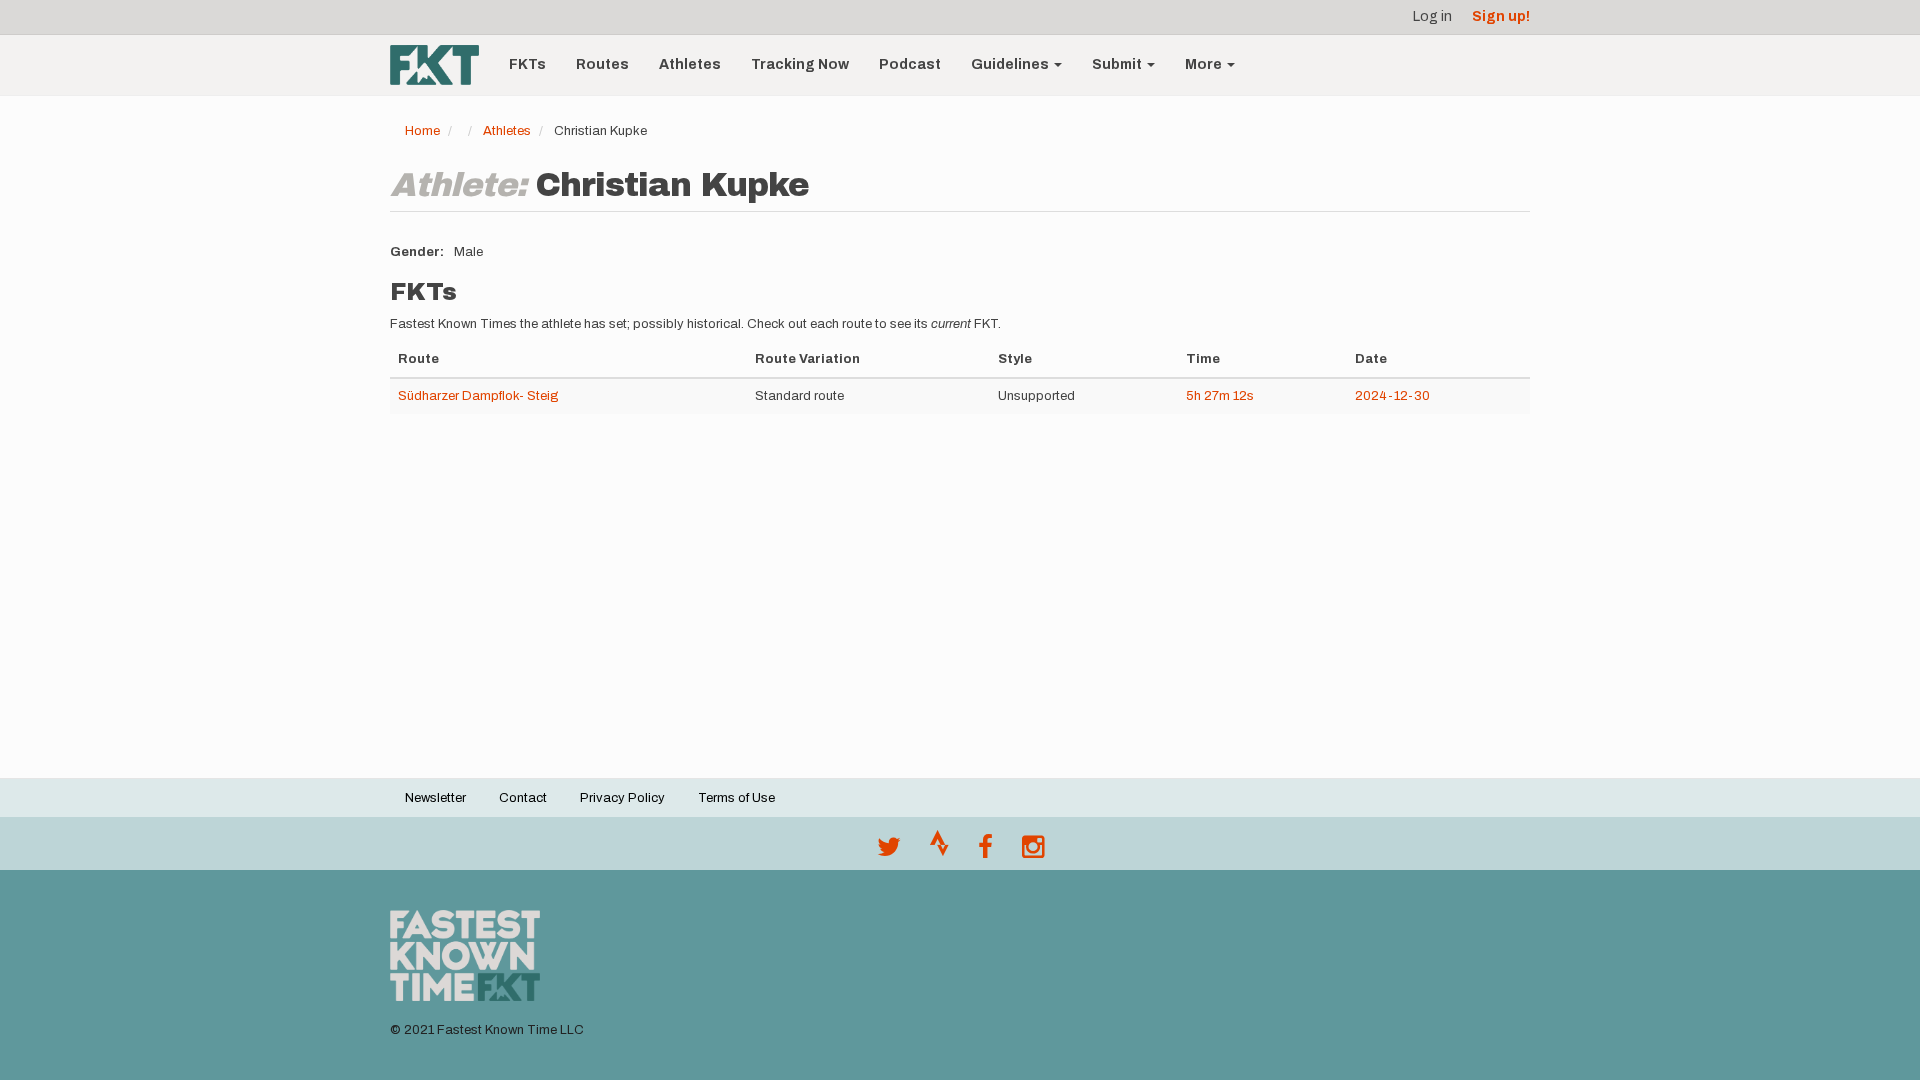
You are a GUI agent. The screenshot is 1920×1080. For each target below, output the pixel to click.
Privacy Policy (622, 798)
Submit (1118, 64)
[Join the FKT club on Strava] (939, 852)
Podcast (910, 64)
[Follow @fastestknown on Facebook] (985, 852)
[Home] (442, 65)
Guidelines (1011, 64)
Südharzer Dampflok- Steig (478, 396)
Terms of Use (736, 798)
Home (422, 131)
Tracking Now (800, 64)
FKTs (527, 64)
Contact (523, 798)
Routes (602, 64)
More (1205, 64)
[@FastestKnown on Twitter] (889, 852)
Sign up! (1501, 16)
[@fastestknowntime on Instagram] (1033, 852)
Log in (1432, 16)
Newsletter (435, 798)
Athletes (690, 64)
